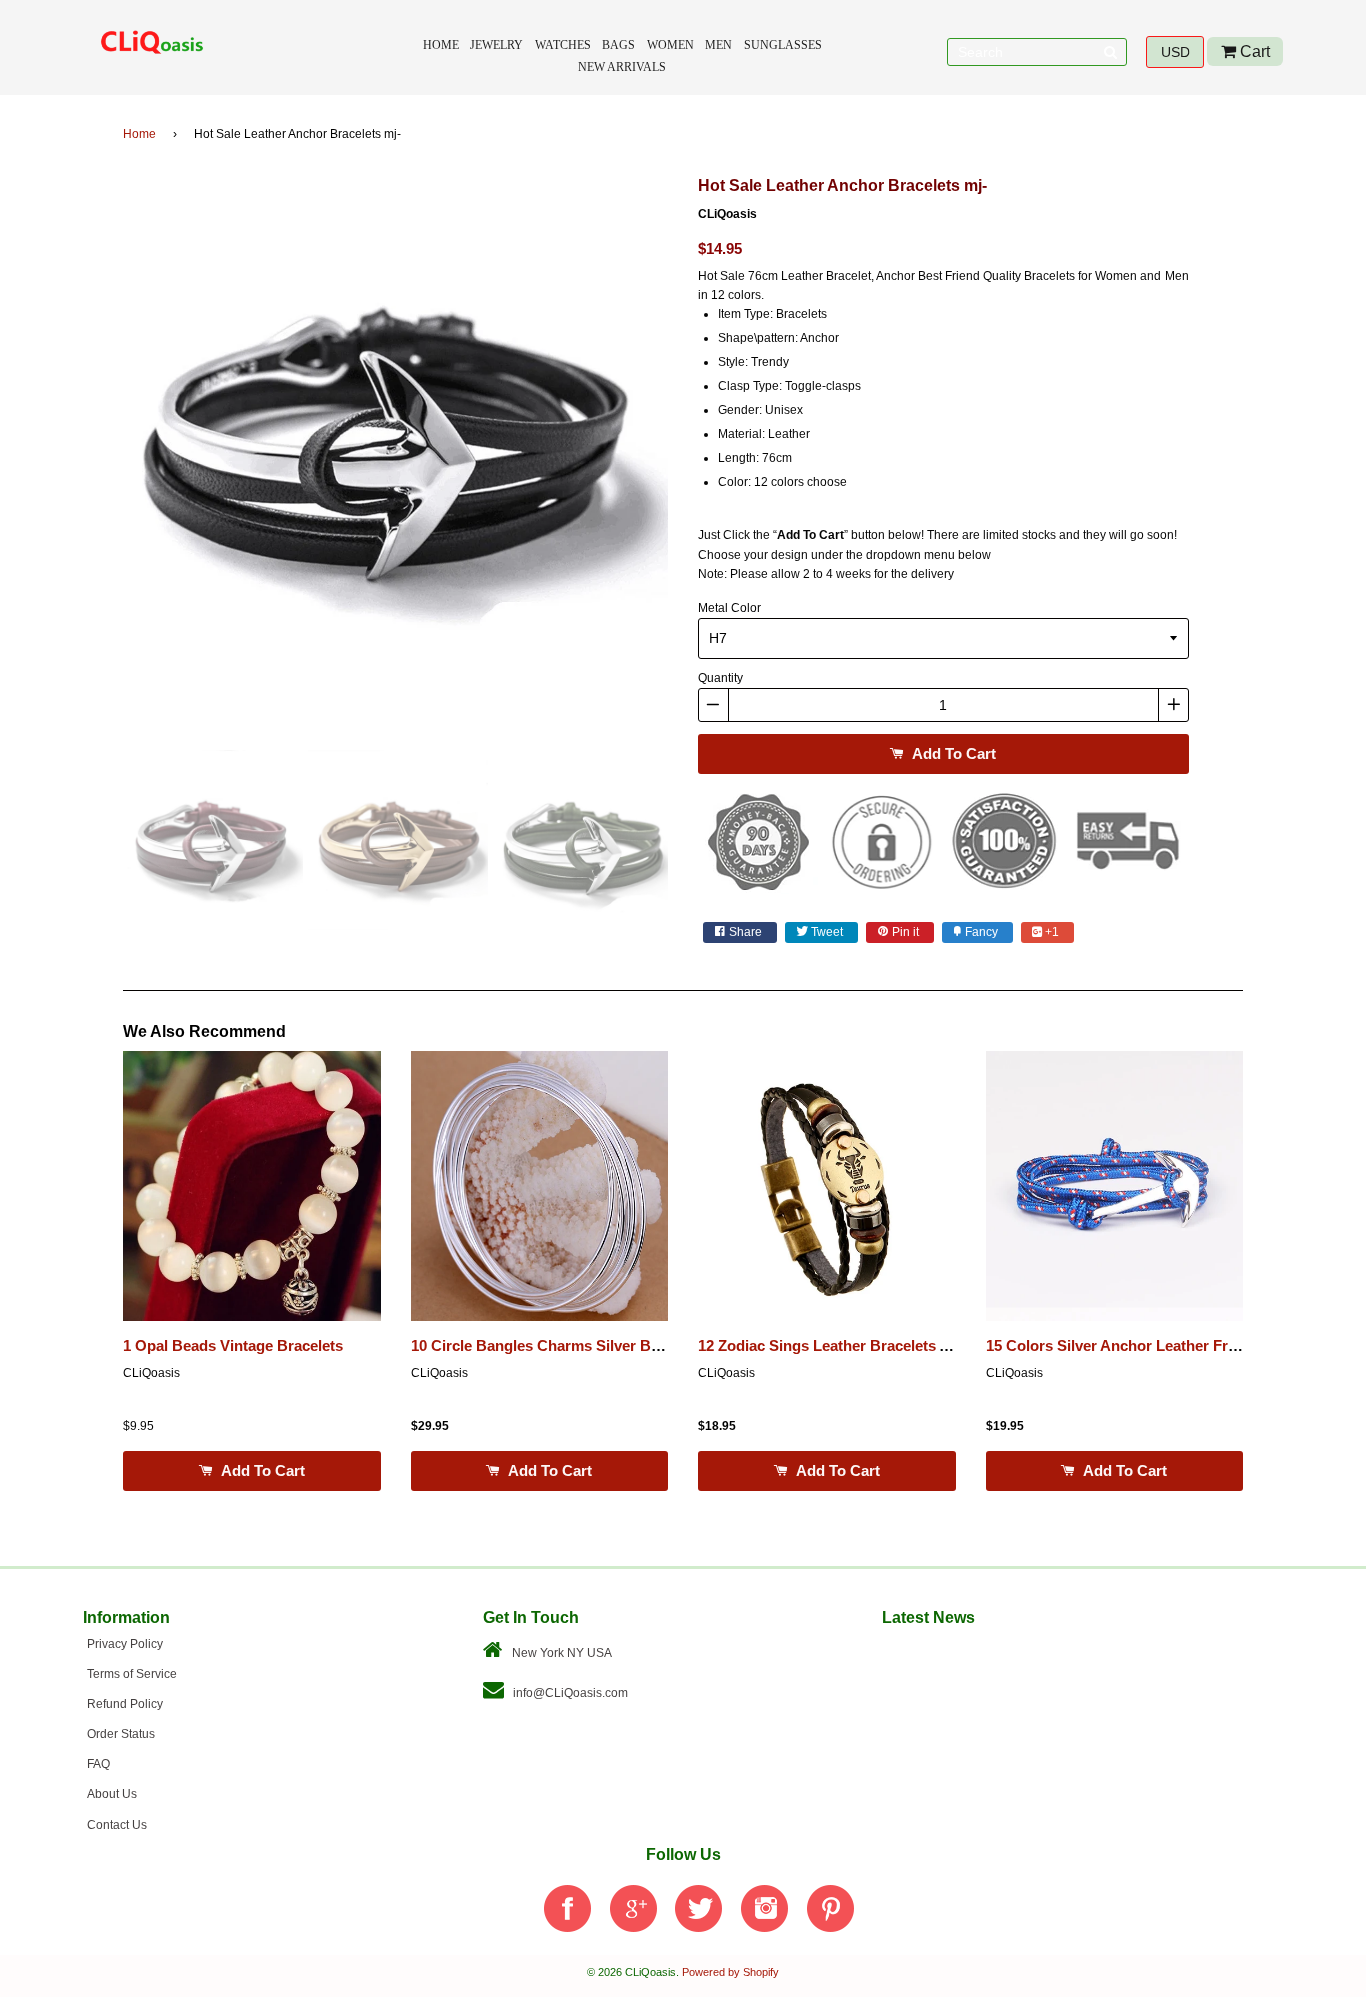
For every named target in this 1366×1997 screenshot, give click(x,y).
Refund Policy (125, 1704)
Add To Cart (952, 753)
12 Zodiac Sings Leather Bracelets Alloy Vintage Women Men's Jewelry (945, 1346)
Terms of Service (132, 1674)
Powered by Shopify (730, 1972)
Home (441, 45)
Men (718, 45)
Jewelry (496, 45)
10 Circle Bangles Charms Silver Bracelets (558, 1346)
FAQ (98, 1764)
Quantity (720, 678)
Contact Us (117, 1825)
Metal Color (729, 608)
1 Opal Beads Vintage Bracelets (233, 1346)
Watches (563, 45)
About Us (112, 1794)
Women (670, 45)
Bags (618, 45)
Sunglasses (783, 45)
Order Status (121, 1734)
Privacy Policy (125, 1644)
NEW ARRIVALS (622, 67)
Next (698, 454)
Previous (93, 454)
